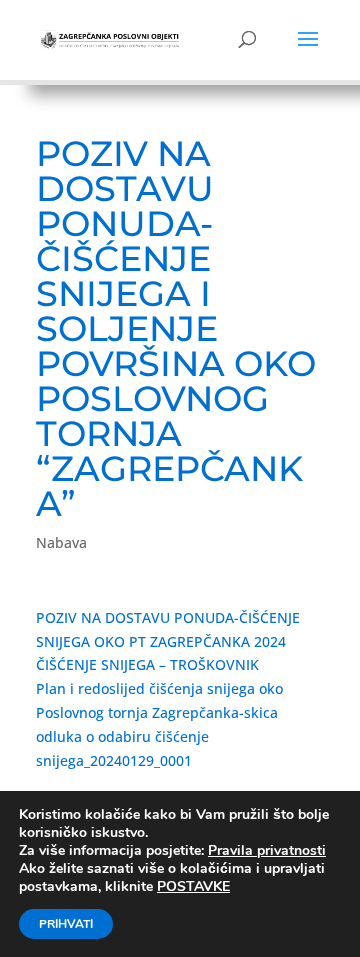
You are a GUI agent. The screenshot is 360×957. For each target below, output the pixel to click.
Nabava (61, 542)
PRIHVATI (66, 924)
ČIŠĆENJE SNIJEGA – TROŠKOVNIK (147, 664)
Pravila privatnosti (267, 850)
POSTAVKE (193, 887)
